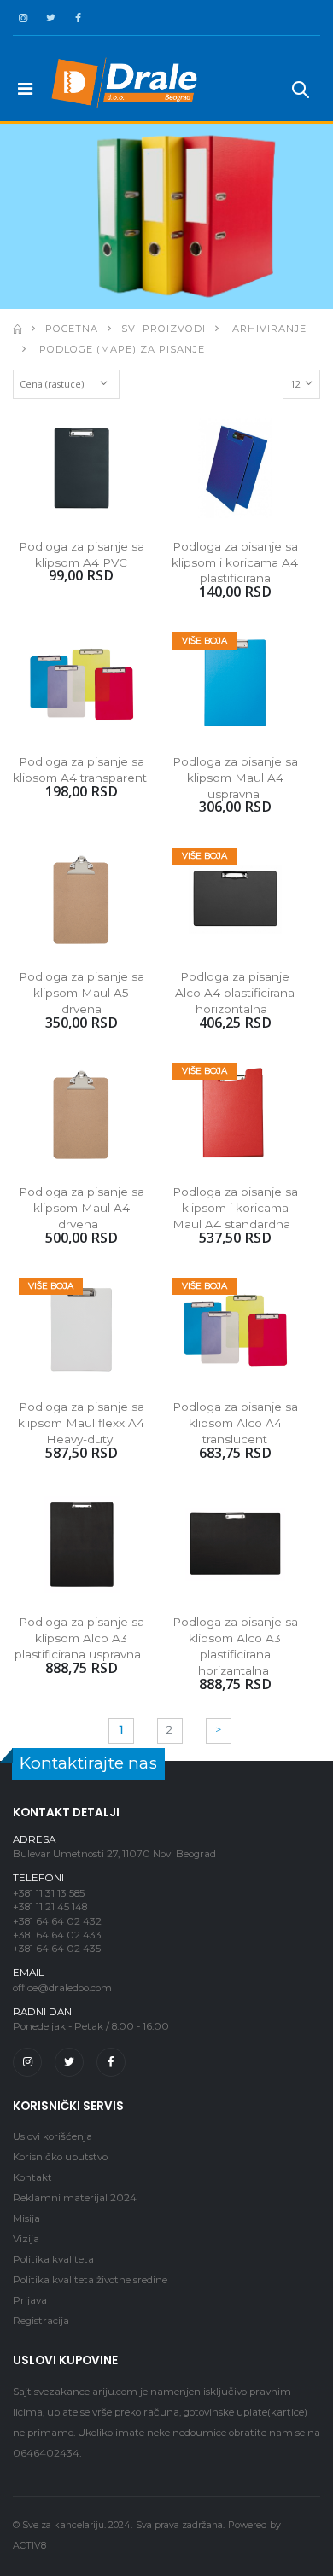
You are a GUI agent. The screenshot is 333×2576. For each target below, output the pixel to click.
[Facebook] (111, 2062)
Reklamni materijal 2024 (75, 2198)
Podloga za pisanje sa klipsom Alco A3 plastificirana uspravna (81, 1638)
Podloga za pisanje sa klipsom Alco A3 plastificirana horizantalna (237, 1646)
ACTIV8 (29, 2546)
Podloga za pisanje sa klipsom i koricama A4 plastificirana (237, 562)
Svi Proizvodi (164, 329)
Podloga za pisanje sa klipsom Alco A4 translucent (237, 1423)
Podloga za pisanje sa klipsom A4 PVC (83, 554)
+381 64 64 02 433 (57, 1935)
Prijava (30, 2300)
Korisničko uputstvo (60, 2157)
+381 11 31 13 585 (49, 1893)
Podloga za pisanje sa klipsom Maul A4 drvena (83, 1208)
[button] (301, 93)
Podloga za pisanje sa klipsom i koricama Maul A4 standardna (237, 1208)
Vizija (26, 2239)
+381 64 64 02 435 (57, 1949)
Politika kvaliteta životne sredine (90, 2280)
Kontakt (32, 2177)
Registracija (41, 2321)
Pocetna (72, 329)
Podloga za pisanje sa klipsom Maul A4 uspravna (237, 778)
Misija (26, 2218)
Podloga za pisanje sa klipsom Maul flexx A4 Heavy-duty (83, 1423)
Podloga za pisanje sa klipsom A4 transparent (81, 769)
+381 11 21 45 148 (50, 1907)
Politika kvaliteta (53, 2259)
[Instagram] (27, 2062)
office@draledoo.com (62, 1988)
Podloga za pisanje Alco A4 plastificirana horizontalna (237, 993)
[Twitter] (69, 2062)
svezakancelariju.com (86, 2392)
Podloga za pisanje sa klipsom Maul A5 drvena (83, 993)
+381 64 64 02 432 (57, 1921)
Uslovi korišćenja (53, 2136)
